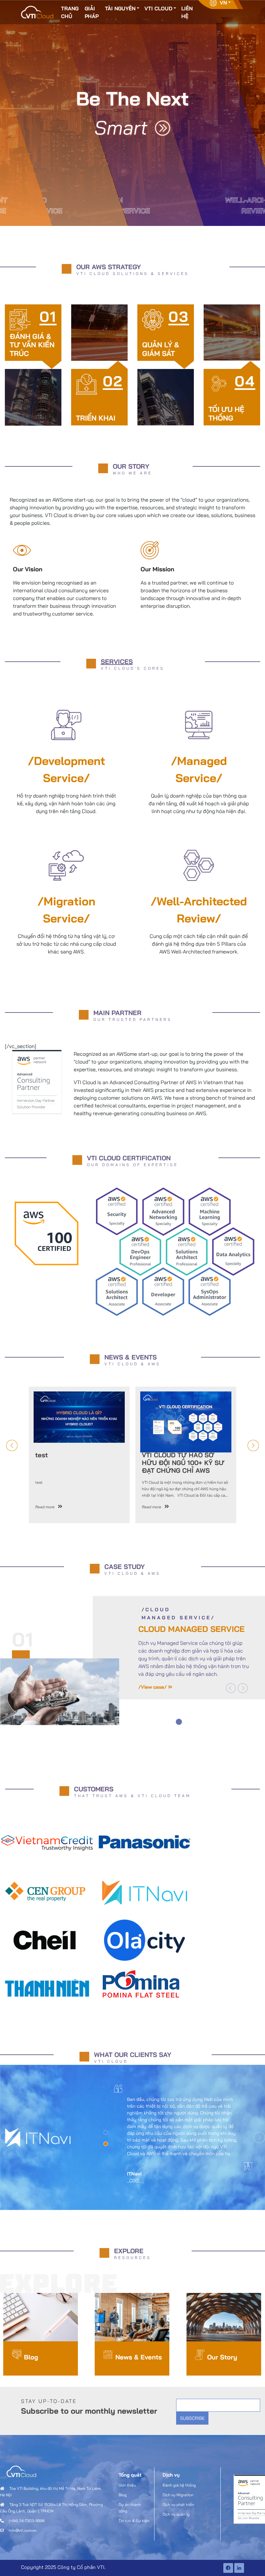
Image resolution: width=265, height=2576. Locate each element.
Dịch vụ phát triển (178, 2505)
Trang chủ (70, 12)
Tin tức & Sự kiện (134, 2521)
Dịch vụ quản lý (176, 2514)
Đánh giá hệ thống (179, 2485)
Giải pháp (92, 12)
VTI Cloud (158, 8)
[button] (231, 1688)
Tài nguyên (120, 8)
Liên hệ (187, 12)
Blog (31, 2357)
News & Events (139, 2357)
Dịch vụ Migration (178, 2495)
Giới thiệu (127, 2485)
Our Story (222, 2357)
